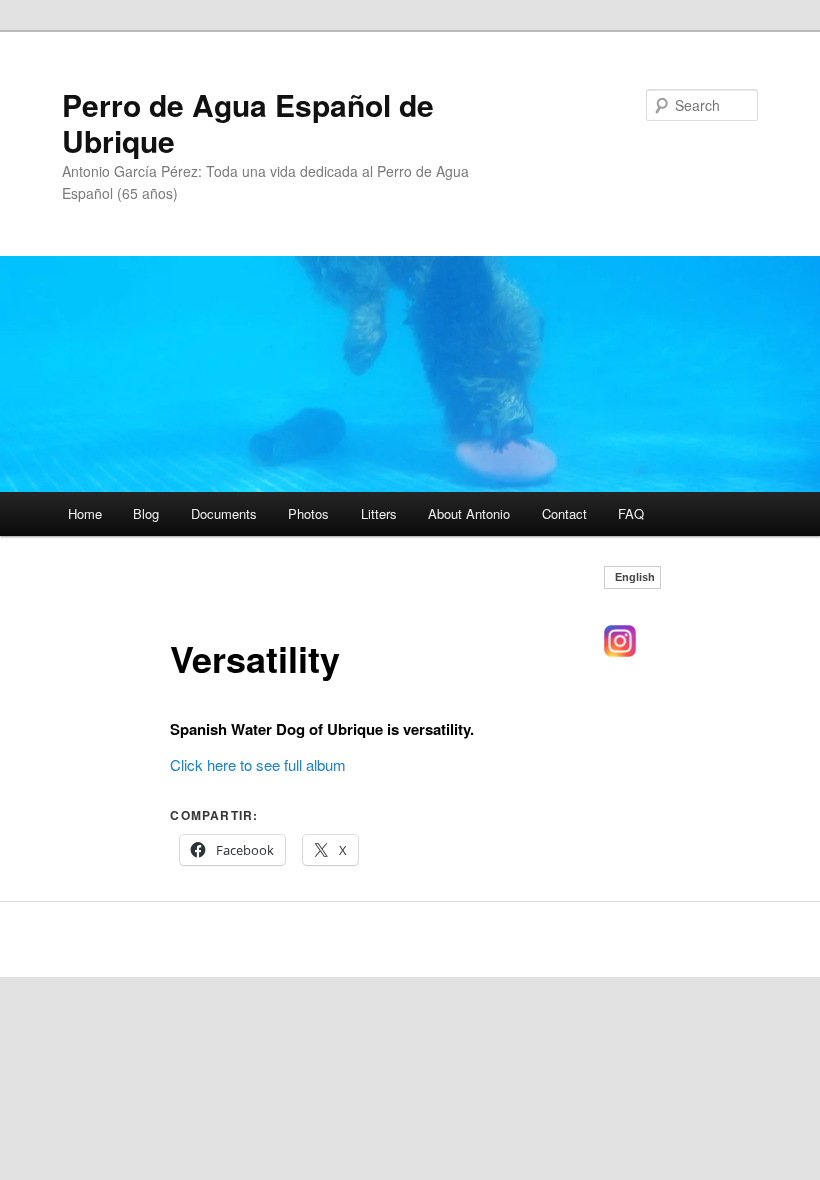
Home (85, 513)
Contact (564, 513)
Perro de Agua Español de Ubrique (248, 122)
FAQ (631, 513)
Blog (146, 513)
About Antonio (469, 513)
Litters (379, 513)
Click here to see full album (258, 764)
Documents (224, 513)
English (635, 577)
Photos (308, 513)
